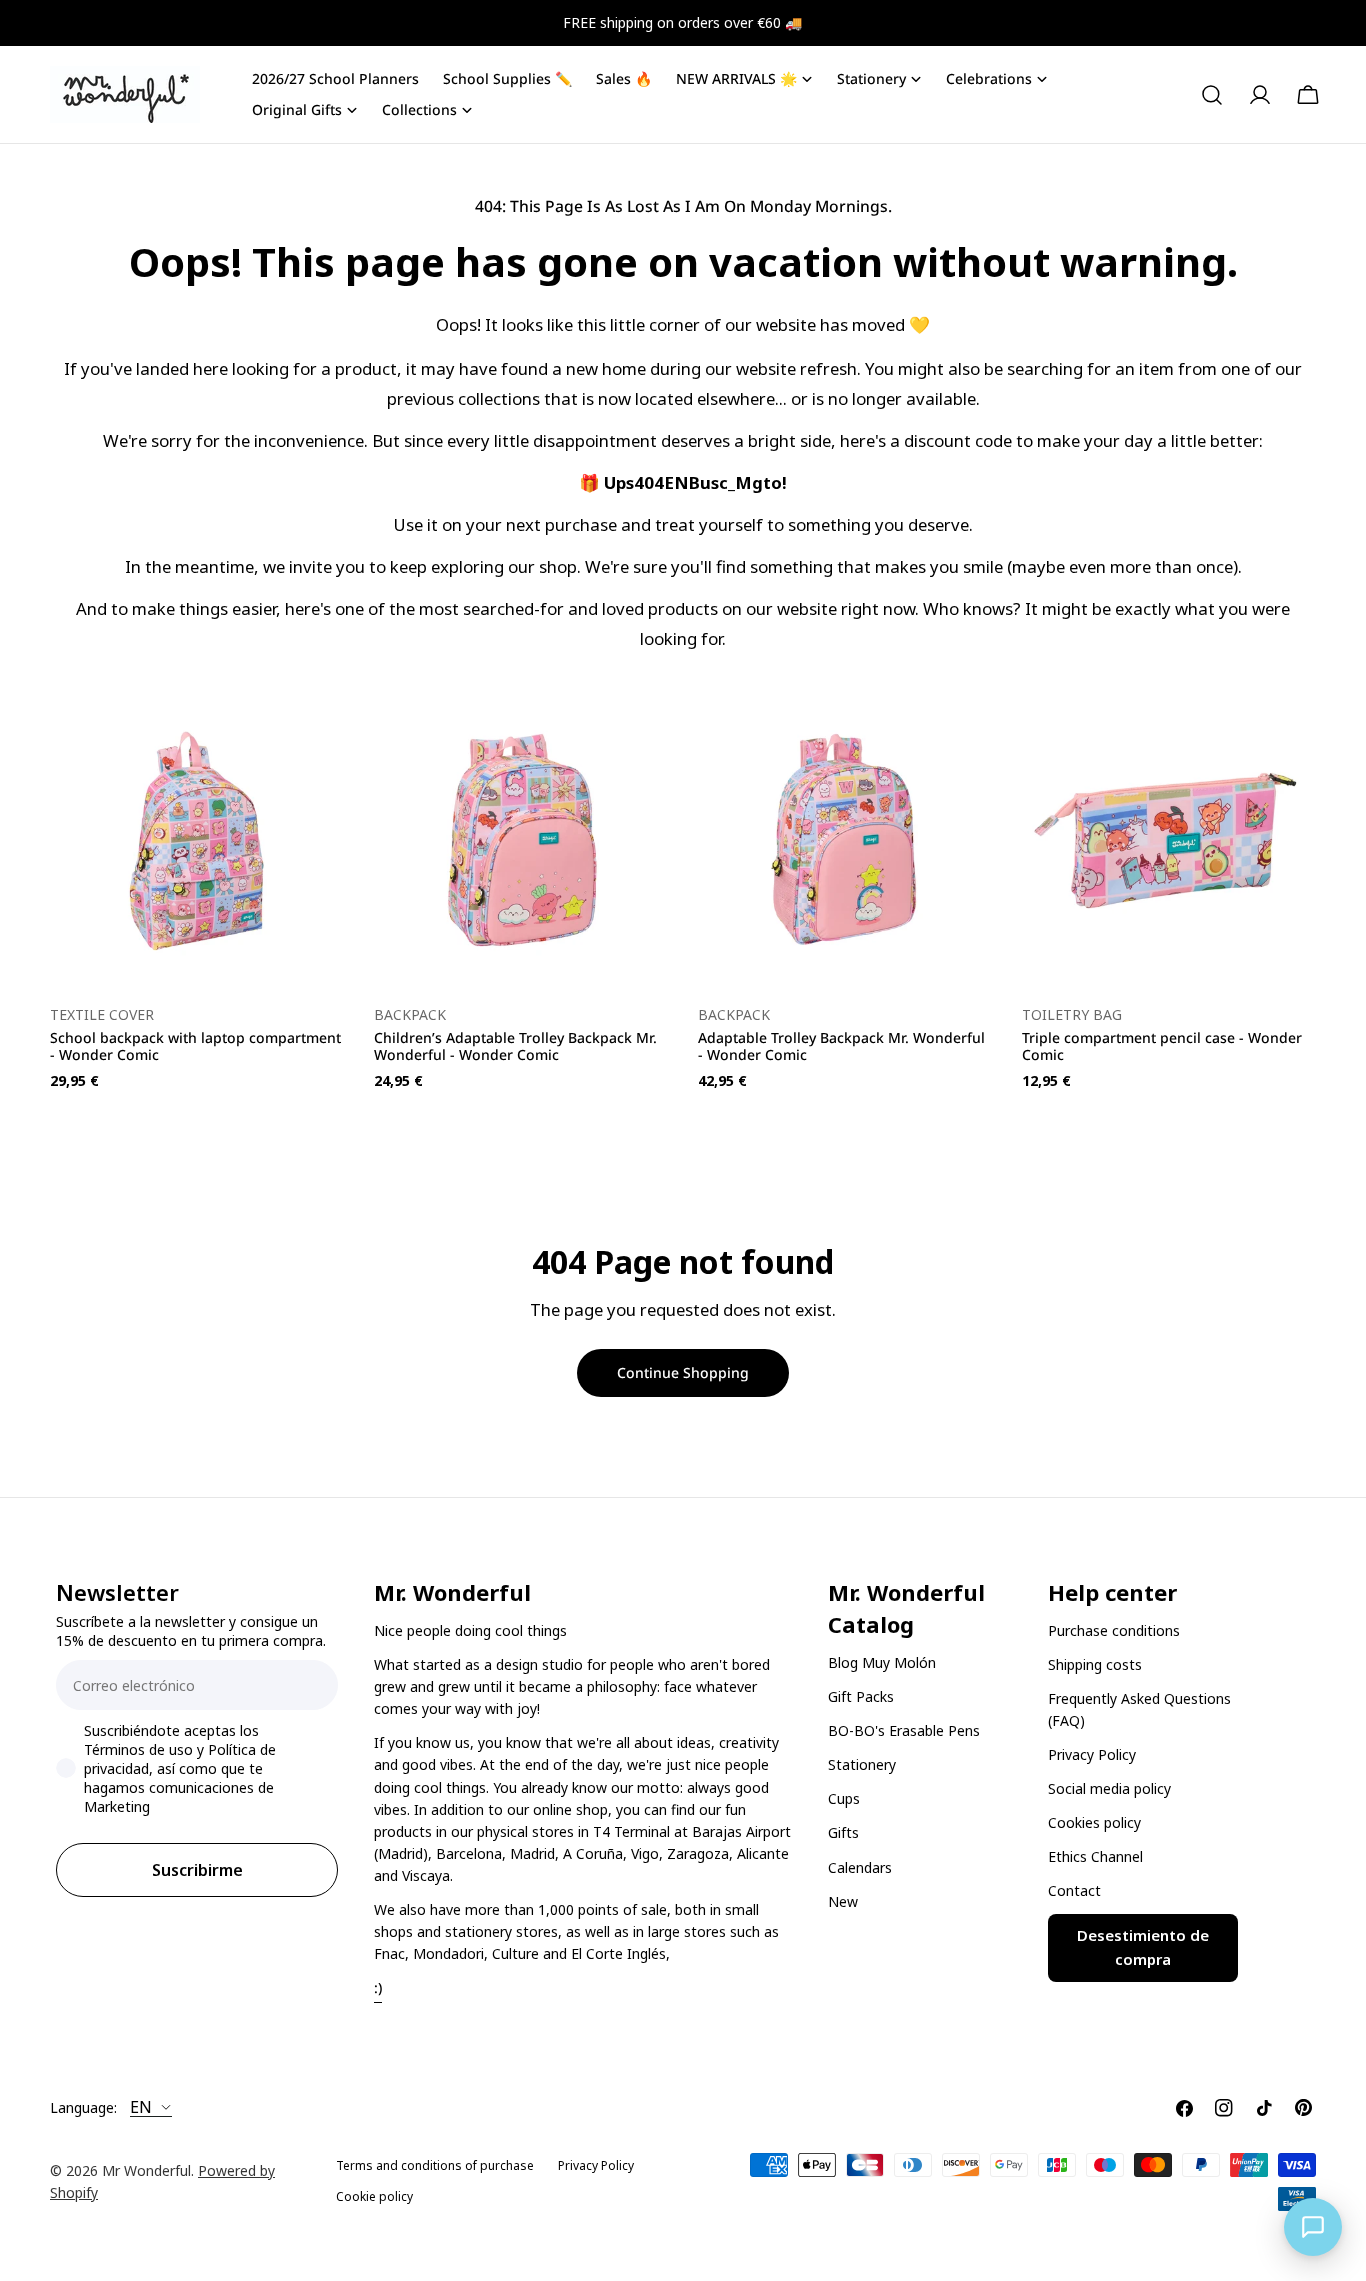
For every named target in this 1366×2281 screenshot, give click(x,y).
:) (378, 1987)
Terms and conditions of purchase (435, 2165)
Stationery (862, 1764)
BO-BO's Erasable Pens (904, 1730)
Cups (844, 1798)
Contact (1074, 1891)
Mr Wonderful (146, 2170)
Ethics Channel (1095, 1857)
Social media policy (1109, 1788)
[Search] (1212, 95)
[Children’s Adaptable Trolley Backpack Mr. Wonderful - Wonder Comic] (521, 841)
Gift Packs (861, 1696)
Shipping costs (1095, 1664)
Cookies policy (1094, 1823)
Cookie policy (374, 2196)
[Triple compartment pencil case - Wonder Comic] (1169, 841)
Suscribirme (197, 1870)
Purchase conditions (1114, 1630)
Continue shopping (683, 1372)
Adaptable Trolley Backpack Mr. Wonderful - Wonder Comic (841, 1046)
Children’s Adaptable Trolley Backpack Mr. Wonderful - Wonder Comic (515, 1046)
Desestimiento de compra (1143, 1948)
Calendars (860, 1867)
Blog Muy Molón (882, 1662)
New (843, 1901)
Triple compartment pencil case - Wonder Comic (1162, 1046)
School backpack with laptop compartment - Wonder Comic (195, 1046)
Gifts (843, 1832)
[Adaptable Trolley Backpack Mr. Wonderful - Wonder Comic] (845, 841)
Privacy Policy (1092, 1754)
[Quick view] (315, 738)
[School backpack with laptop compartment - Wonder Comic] (197, 841)
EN (141, 2107)
